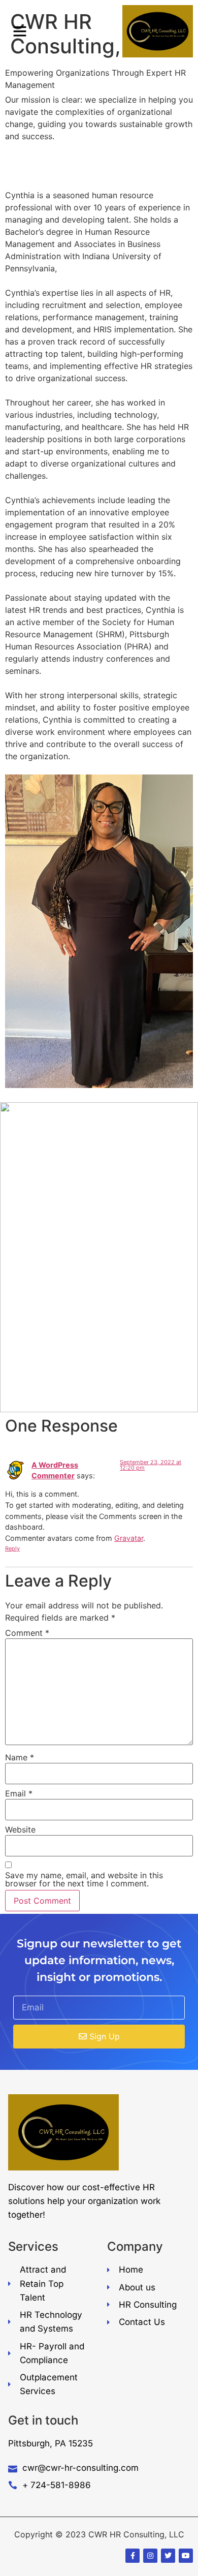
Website (20, 1829)
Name (20, 1757)
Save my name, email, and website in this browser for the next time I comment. (84, 1879)
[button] (20, 31)
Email (19, 1793)
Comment (27, 1633)
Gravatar (129, 1538)
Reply (12, 1548)
